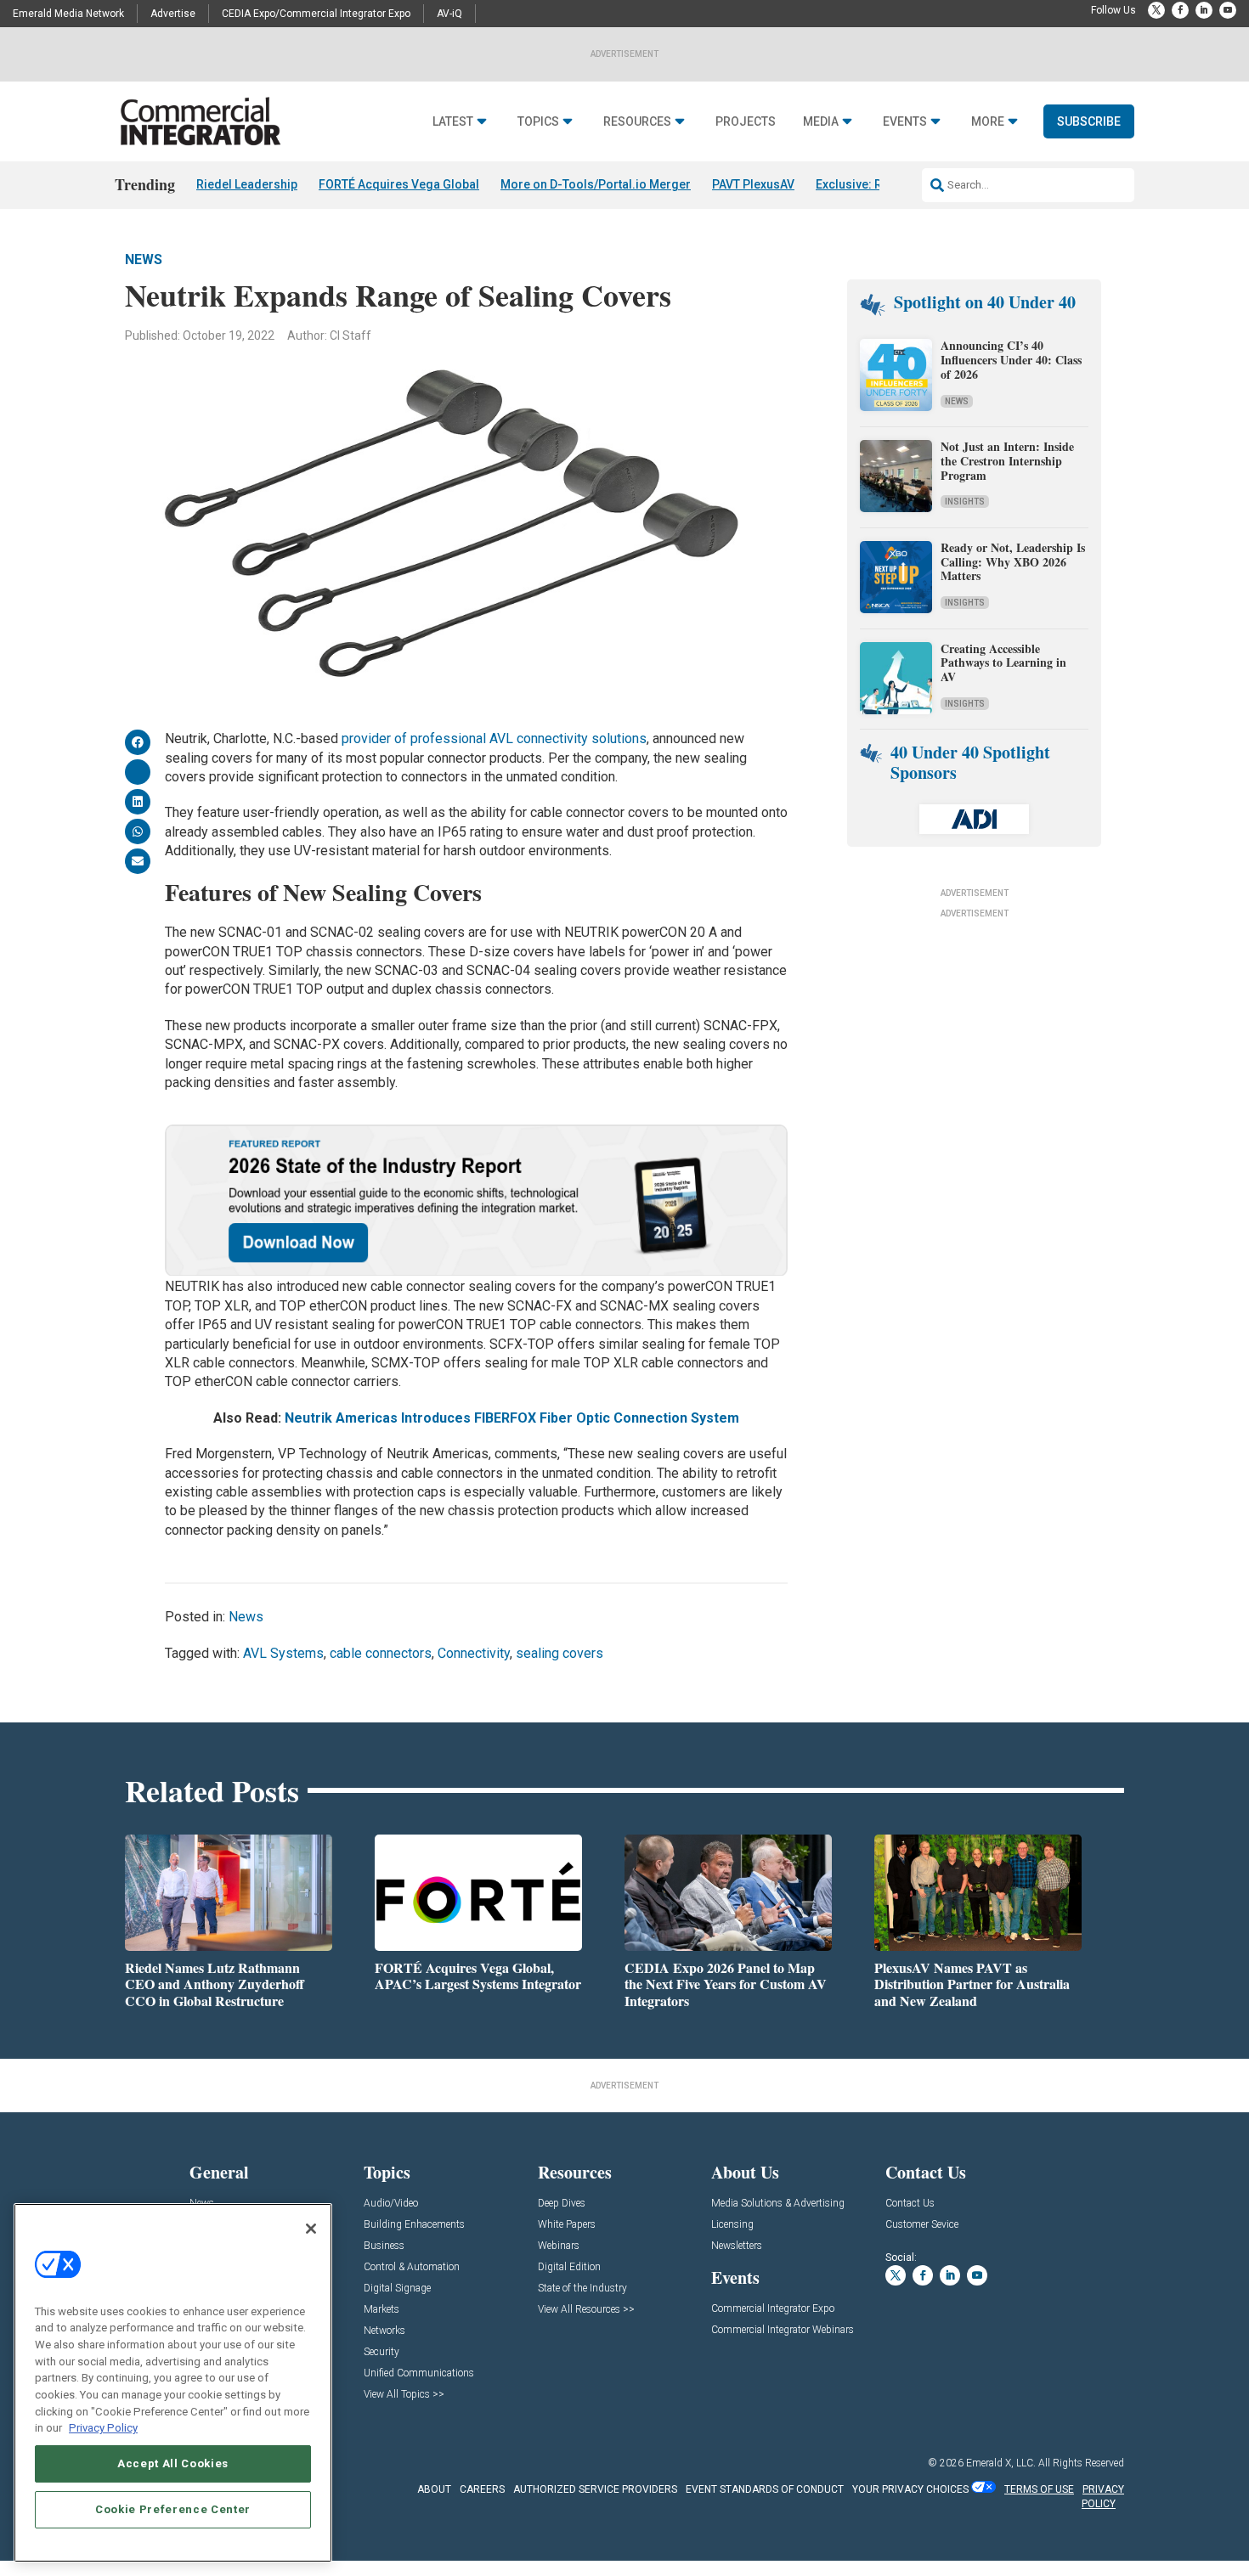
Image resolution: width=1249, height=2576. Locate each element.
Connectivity (474, 1653)
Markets (381, 2310)
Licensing (732, 2225)
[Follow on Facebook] (1180, 10)
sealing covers (560, 1653)
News (144, 259)
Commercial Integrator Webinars (783, 2330)
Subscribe (1089, 121)
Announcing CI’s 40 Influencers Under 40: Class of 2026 (1011, 360)
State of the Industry (582, 2289)
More (988, 122)
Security (381, 2352)
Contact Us (910, 2204)
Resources (637, 122)
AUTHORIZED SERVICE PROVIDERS (595, 2489)
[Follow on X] (1156, 10)
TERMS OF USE (1039, 2489)
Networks (384, 2331)
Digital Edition (569, 2267)
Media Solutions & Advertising (778, 2204)
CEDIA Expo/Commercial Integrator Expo (316, 14)
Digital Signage (397, 2289)
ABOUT (434, 2489)
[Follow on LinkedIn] (1204, 10)
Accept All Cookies (173, 2463)
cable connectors (381, 1653)
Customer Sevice (922, 2225)
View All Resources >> (586, 2310)
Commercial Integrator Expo (773, 2309)
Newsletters (737, 2246)
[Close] (311, 2229)
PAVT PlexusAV (753, 184)
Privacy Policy (103, 2428)
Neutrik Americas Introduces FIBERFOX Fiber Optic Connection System (512, 1418)
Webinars (559, 2246)
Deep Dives (562, 2204)
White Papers (567, 2225)
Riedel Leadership (247, 184)
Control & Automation (412, 2267)
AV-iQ (449, 14)
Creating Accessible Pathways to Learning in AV (1003, 663)
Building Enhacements (414, 2225)
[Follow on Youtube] (1228, 10)
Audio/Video (391, 2204)
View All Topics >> (404, 2395)
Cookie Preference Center (173, 2509)
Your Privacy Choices (910, 2489)
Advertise (173, 14)
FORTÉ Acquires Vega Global (399, 184)
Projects (746, 122)
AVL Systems (283, 1653)
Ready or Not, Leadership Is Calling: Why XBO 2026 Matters (1013, 562)
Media (821, 122)
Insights (965, 502)
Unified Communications (419, 2373)
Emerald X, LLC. (1001, 2463)
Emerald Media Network (68, 14)
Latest (453, 122)
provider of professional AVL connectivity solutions (494, 738)
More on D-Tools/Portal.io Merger (596, 184)
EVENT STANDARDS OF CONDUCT (765, 2489)
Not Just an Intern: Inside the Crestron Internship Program (1007, 461)
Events (905, 122)
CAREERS (482, 2489)
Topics (538, 122)
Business (384, 2246)
